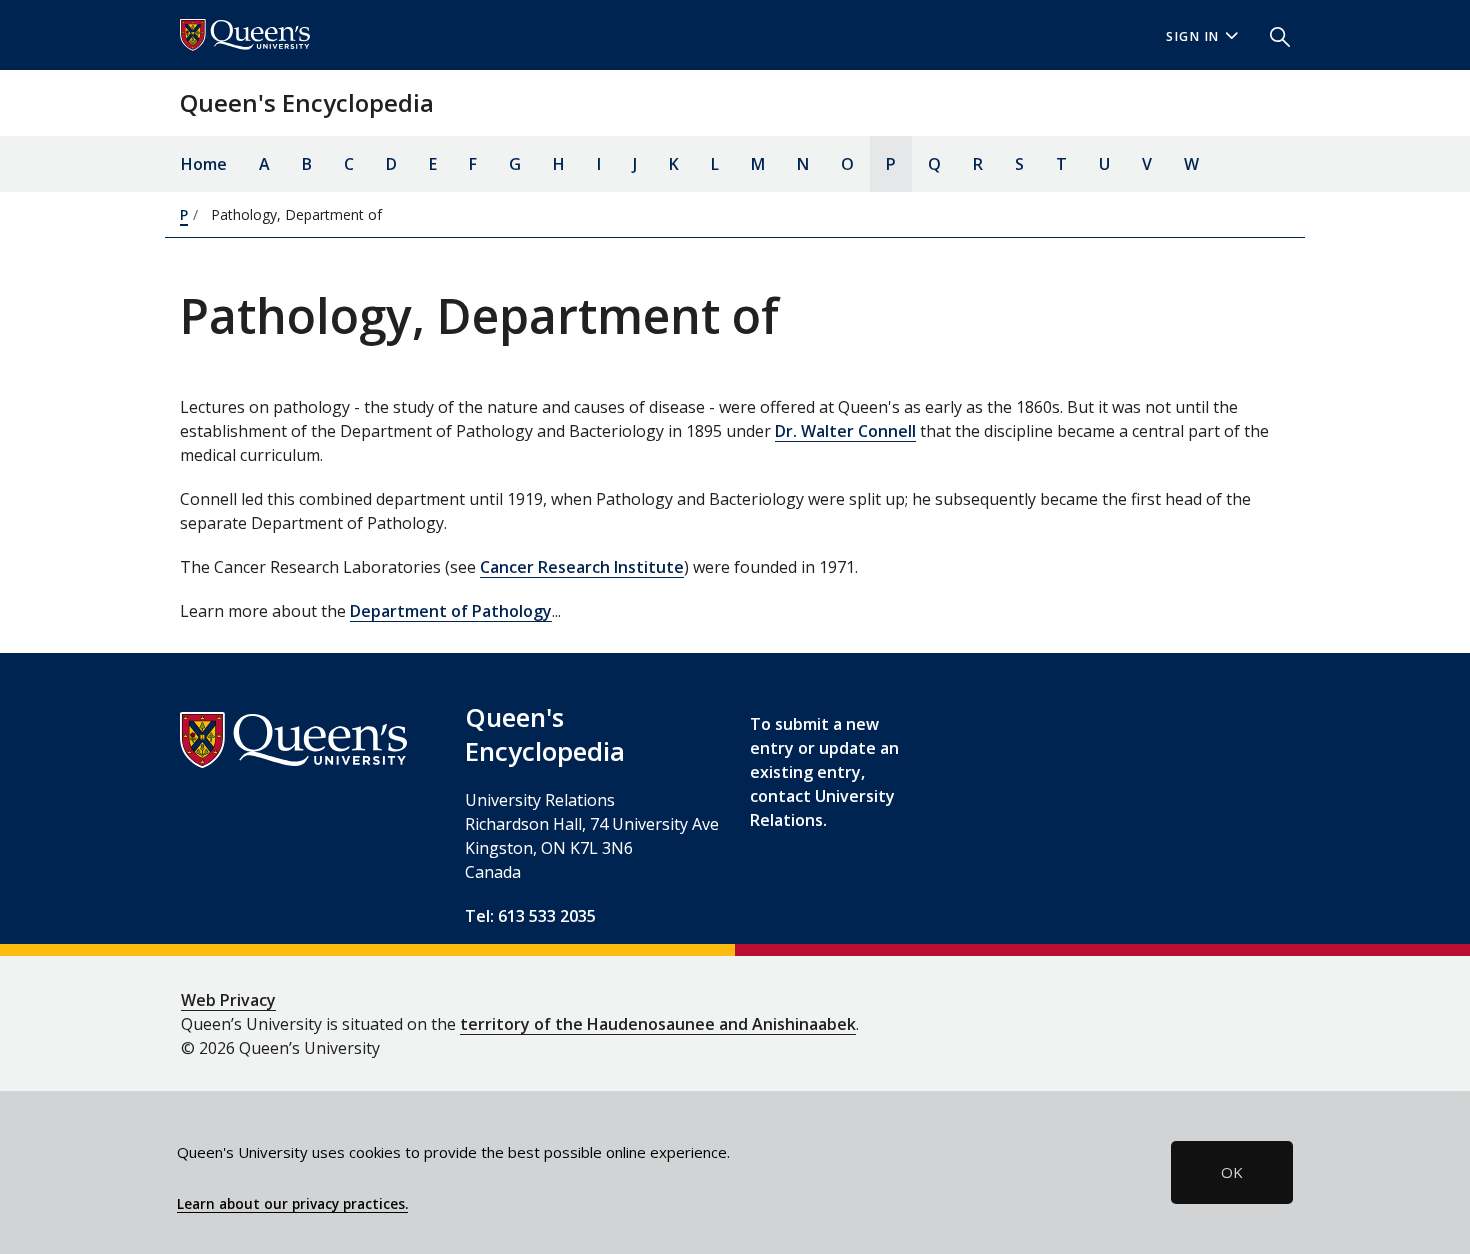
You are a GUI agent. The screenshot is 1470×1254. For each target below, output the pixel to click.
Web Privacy (228, 1000)
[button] (1272, 35)
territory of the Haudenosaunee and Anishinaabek (658, 1024)
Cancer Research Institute (582, 567)
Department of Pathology (451, 611)
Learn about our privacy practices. (292, 1204)
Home (204, 164)
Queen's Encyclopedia (307, 102)
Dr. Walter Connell (845, 431)
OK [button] (1232, 1172)
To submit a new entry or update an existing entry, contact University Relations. (824, 772)
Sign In (1193, 36)
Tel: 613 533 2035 (530, 916)
